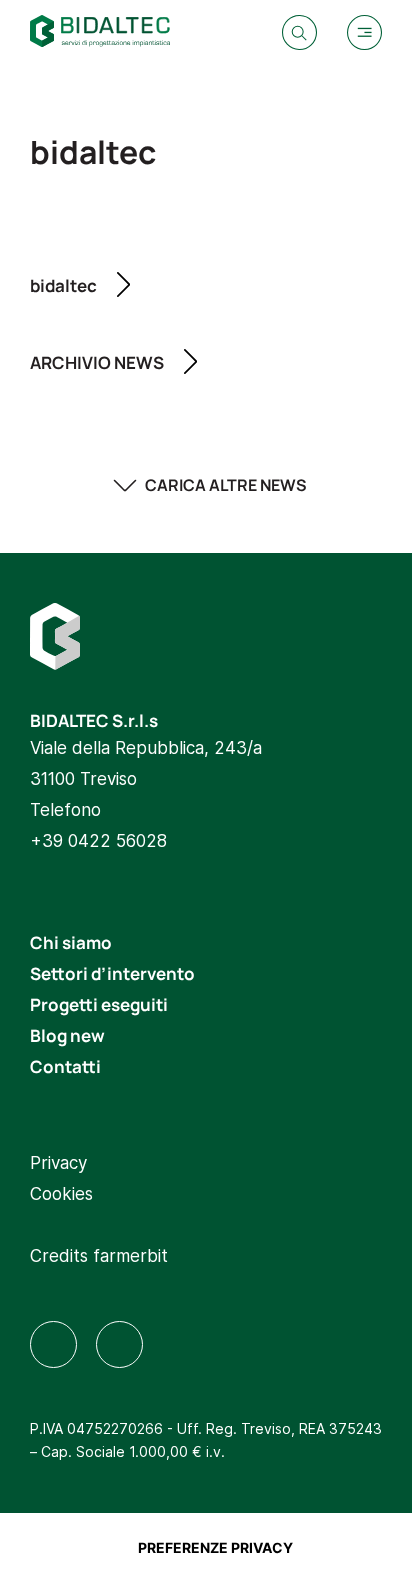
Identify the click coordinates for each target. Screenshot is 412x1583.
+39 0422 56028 (98, 840)
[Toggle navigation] (364, 32)
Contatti (65, 1065)
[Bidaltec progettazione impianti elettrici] (100, 33)
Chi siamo (71, 941)
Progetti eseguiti (99, 1003)
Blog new (67, 1034)
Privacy (58, 1162)
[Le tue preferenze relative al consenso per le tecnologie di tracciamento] (215, 1548)
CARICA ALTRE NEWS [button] (226, 485)
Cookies (61, 1193)
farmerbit (130, 1255)
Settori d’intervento (112, 972)
